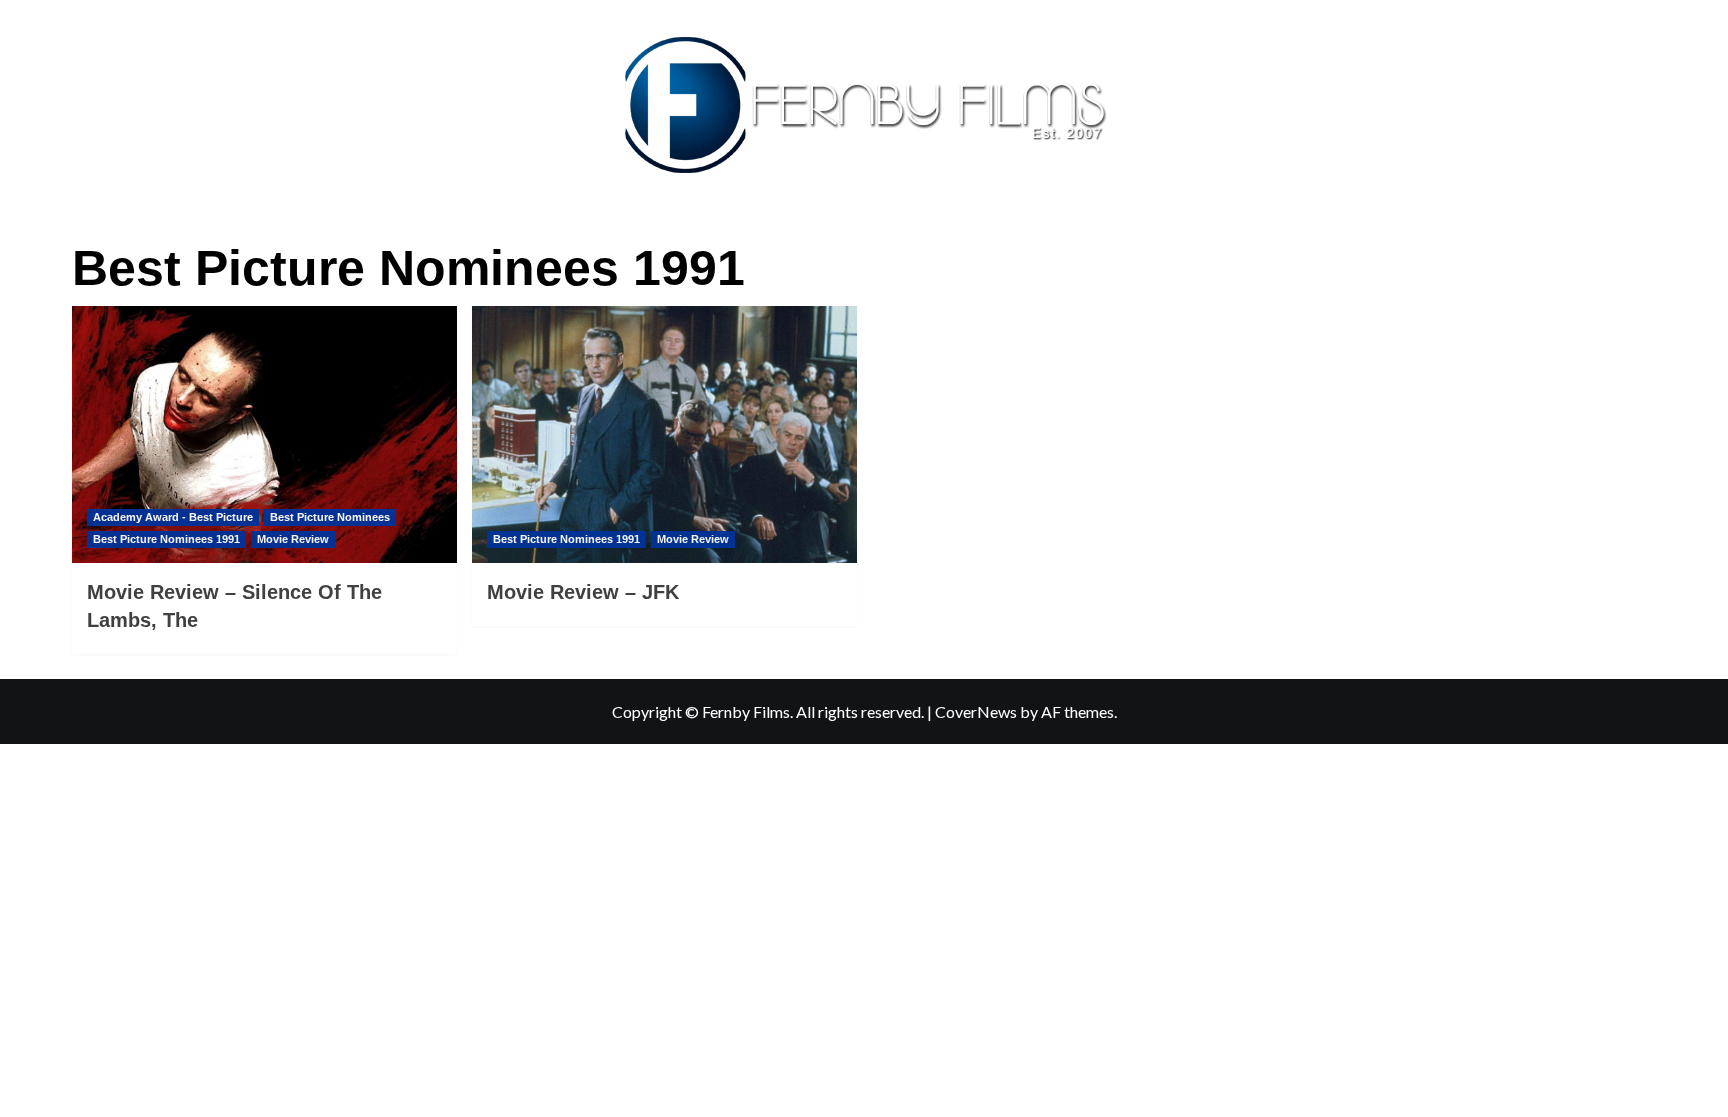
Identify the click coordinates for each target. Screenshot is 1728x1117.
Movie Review (293, 539)
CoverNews (976, 711)
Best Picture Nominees (330, 517)
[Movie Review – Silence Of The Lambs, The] (264, 434)
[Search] (1644, 236)
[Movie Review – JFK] (664, 434)
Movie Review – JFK (583, 592)
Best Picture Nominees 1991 (166, 539)
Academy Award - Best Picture (173, 517)
